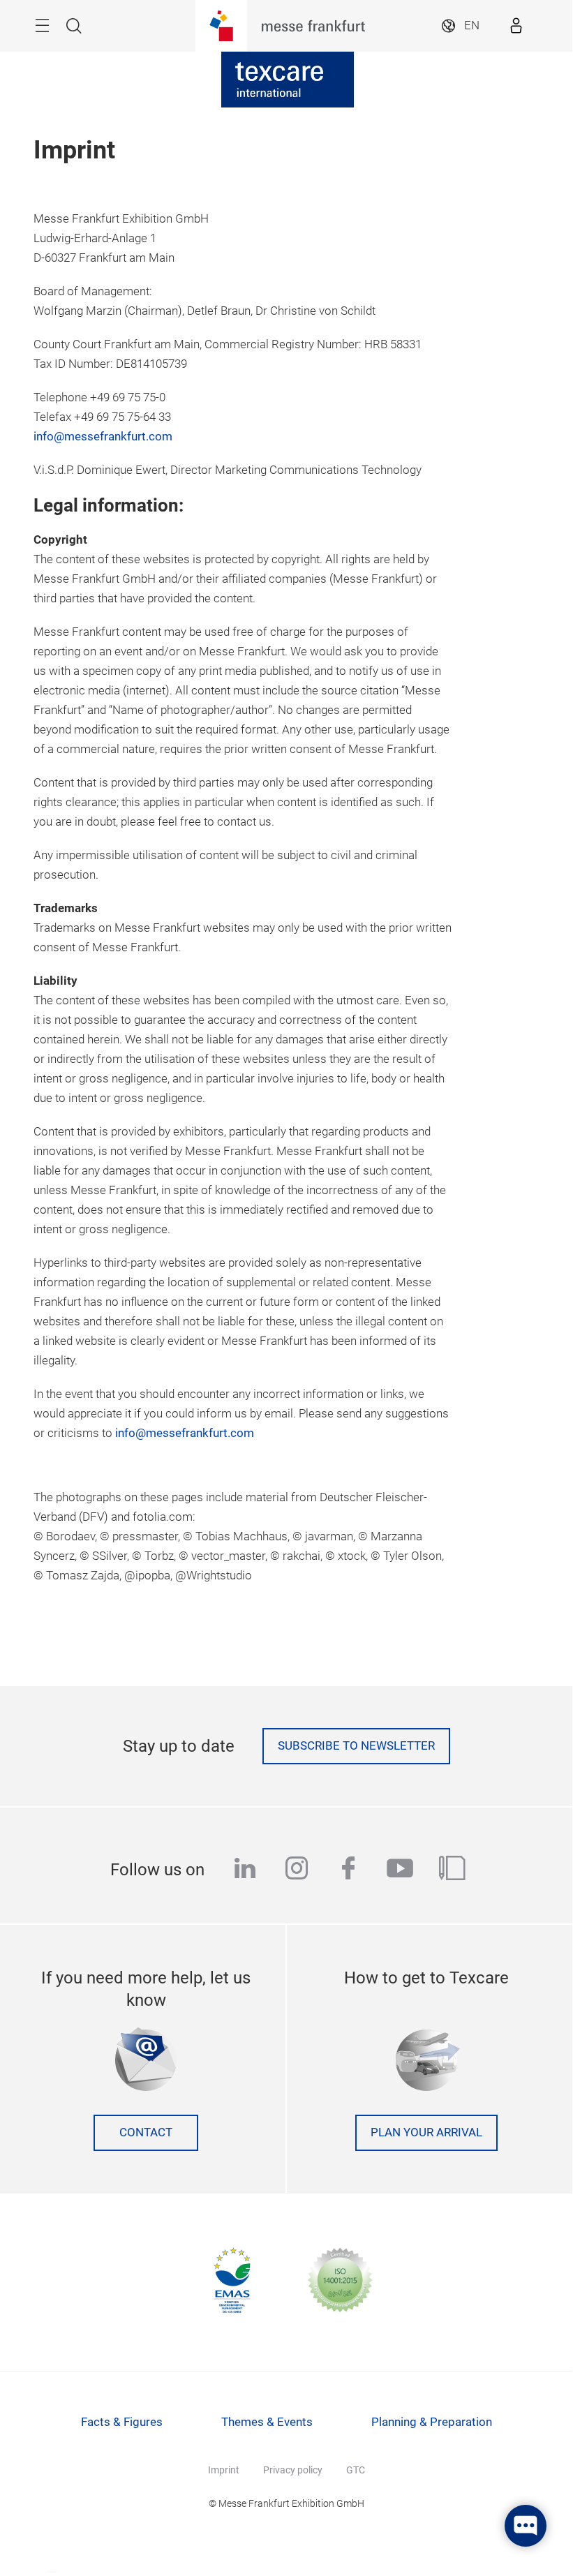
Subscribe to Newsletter (356, 1746)
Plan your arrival (426, 2132)
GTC (356, 2470)
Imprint (224, 2470)
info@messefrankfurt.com (103, 437)
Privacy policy (293, 2470)
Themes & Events (267, 2422)
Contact (146, 2132)
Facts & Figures (122, 2422)
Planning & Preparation (432, 2422)
